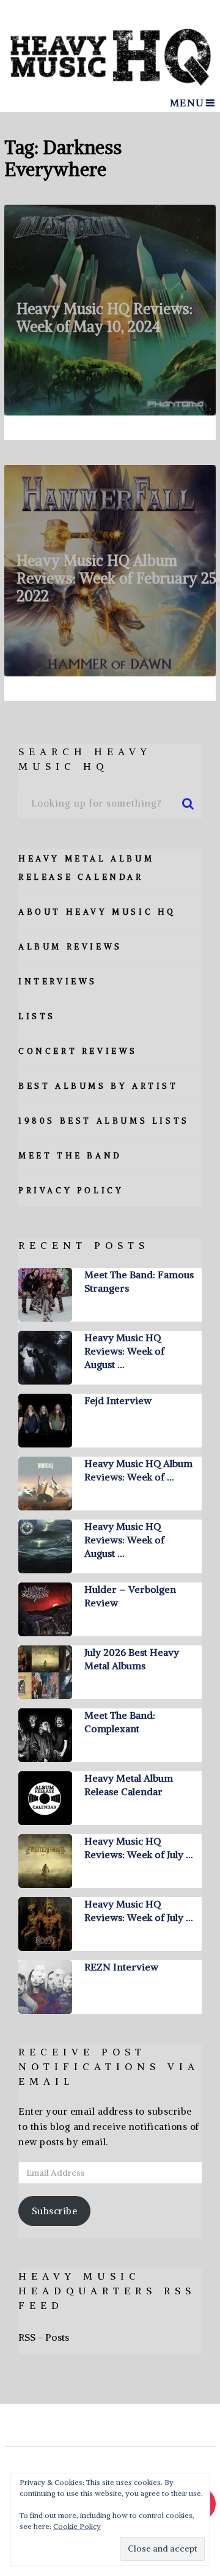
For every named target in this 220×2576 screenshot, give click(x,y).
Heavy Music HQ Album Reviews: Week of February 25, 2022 (118, 578)
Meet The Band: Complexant (120, 1722)
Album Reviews (70, 947)
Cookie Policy (77, 2526)
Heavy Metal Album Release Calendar (129, 1785)
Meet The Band (70, 1156)
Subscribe (55, 2211)
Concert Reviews (78, 1051)
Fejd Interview (118, 1400)
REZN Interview (121, 1967)
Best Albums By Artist (98, 1086)
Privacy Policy (71, 1191)
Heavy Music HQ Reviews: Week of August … (124, 1351)
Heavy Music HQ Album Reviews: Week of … (138, 1470)
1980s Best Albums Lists (104, 1121)
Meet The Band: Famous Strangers (139, 1281)
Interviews (58, 982)
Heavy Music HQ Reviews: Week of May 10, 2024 (105, 317)
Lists (37, 1016)
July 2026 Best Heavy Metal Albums (132, 1659)
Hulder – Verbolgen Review (130, 1596)
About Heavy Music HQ (97, 912)
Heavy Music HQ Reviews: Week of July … (138, 1848)
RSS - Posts (44, 2337)
